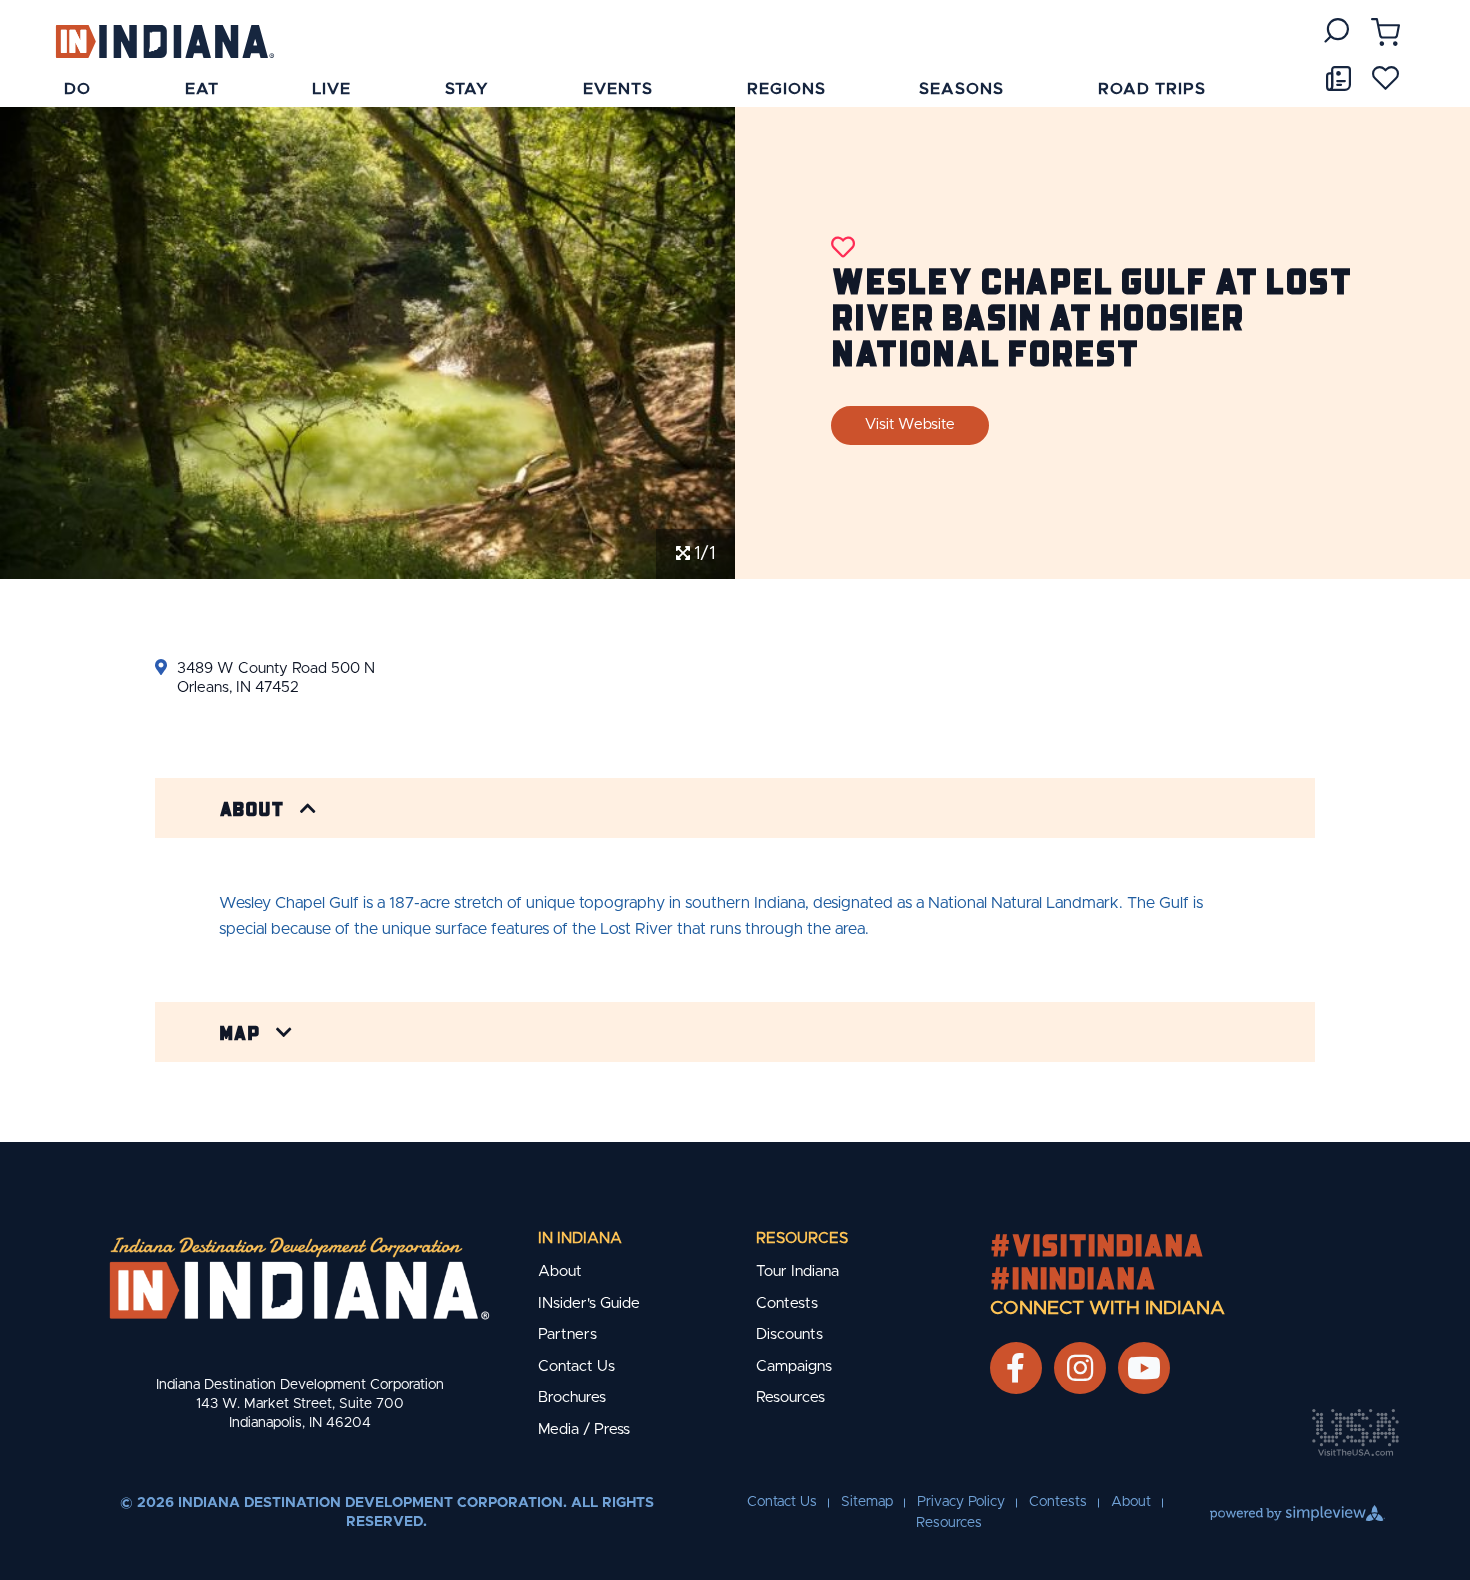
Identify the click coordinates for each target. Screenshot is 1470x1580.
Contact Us (576, 1366)
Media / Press (584, 1429)
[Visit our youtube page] (1144, 1368)
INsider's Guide (589, 1303)
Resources (802, 1238)
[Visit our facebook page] (1015, 1368)
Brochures (572, 1397)
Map (239, 1032)
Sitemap (867, 1502)
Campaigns (794, 1366)
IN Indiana (580, 1238)
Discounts (789, 1334)
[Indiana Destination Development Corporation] (164, 40)
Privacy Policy (961, 1502)
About (251, 808)
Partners (567, 1334)
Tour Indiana (797, 1271)
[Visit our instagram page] (1080, 1368)
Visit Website (910, 424)
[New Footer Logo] (299, 1278)
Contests (787, 1303)
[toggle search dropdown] (1336, 30)
